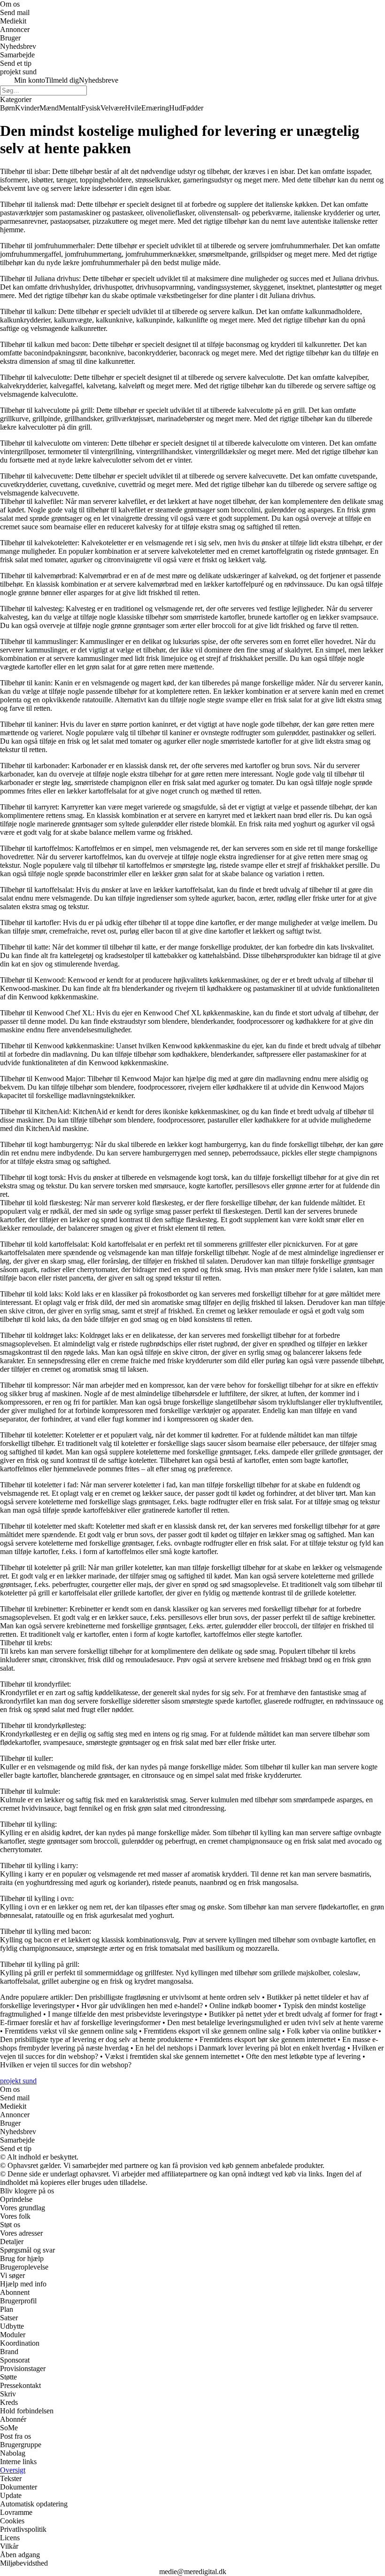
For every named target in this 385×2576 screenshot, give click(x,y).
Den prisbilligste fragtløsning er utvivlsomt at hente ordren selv (167, 1997)
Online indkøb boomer (243, 2006)
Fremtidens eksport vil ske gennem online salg (212, 2031)
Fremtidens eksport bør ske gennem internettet (268, 2039)
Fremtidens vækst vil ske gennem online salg (71, 2031)
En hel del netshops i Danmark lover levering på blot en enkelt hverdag (240, 2048)
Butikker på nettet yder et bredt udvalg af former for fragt (293, 2014)
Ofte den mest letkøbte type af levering (303, 2056)
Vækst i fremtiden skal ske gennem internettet (172, 2056)
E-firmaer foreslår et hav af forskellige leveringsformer (80, 2022)
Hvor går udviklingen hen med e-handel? (142, 2006)
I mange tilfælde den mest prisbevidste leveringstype (125, 2014)
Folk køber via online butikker (332, 2031)
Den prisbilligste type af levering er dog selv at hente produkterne (96, 2039)
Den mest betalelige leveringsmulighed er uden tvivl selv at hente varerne (275, 2022)
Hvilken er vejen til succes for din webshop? (66, 2065)
